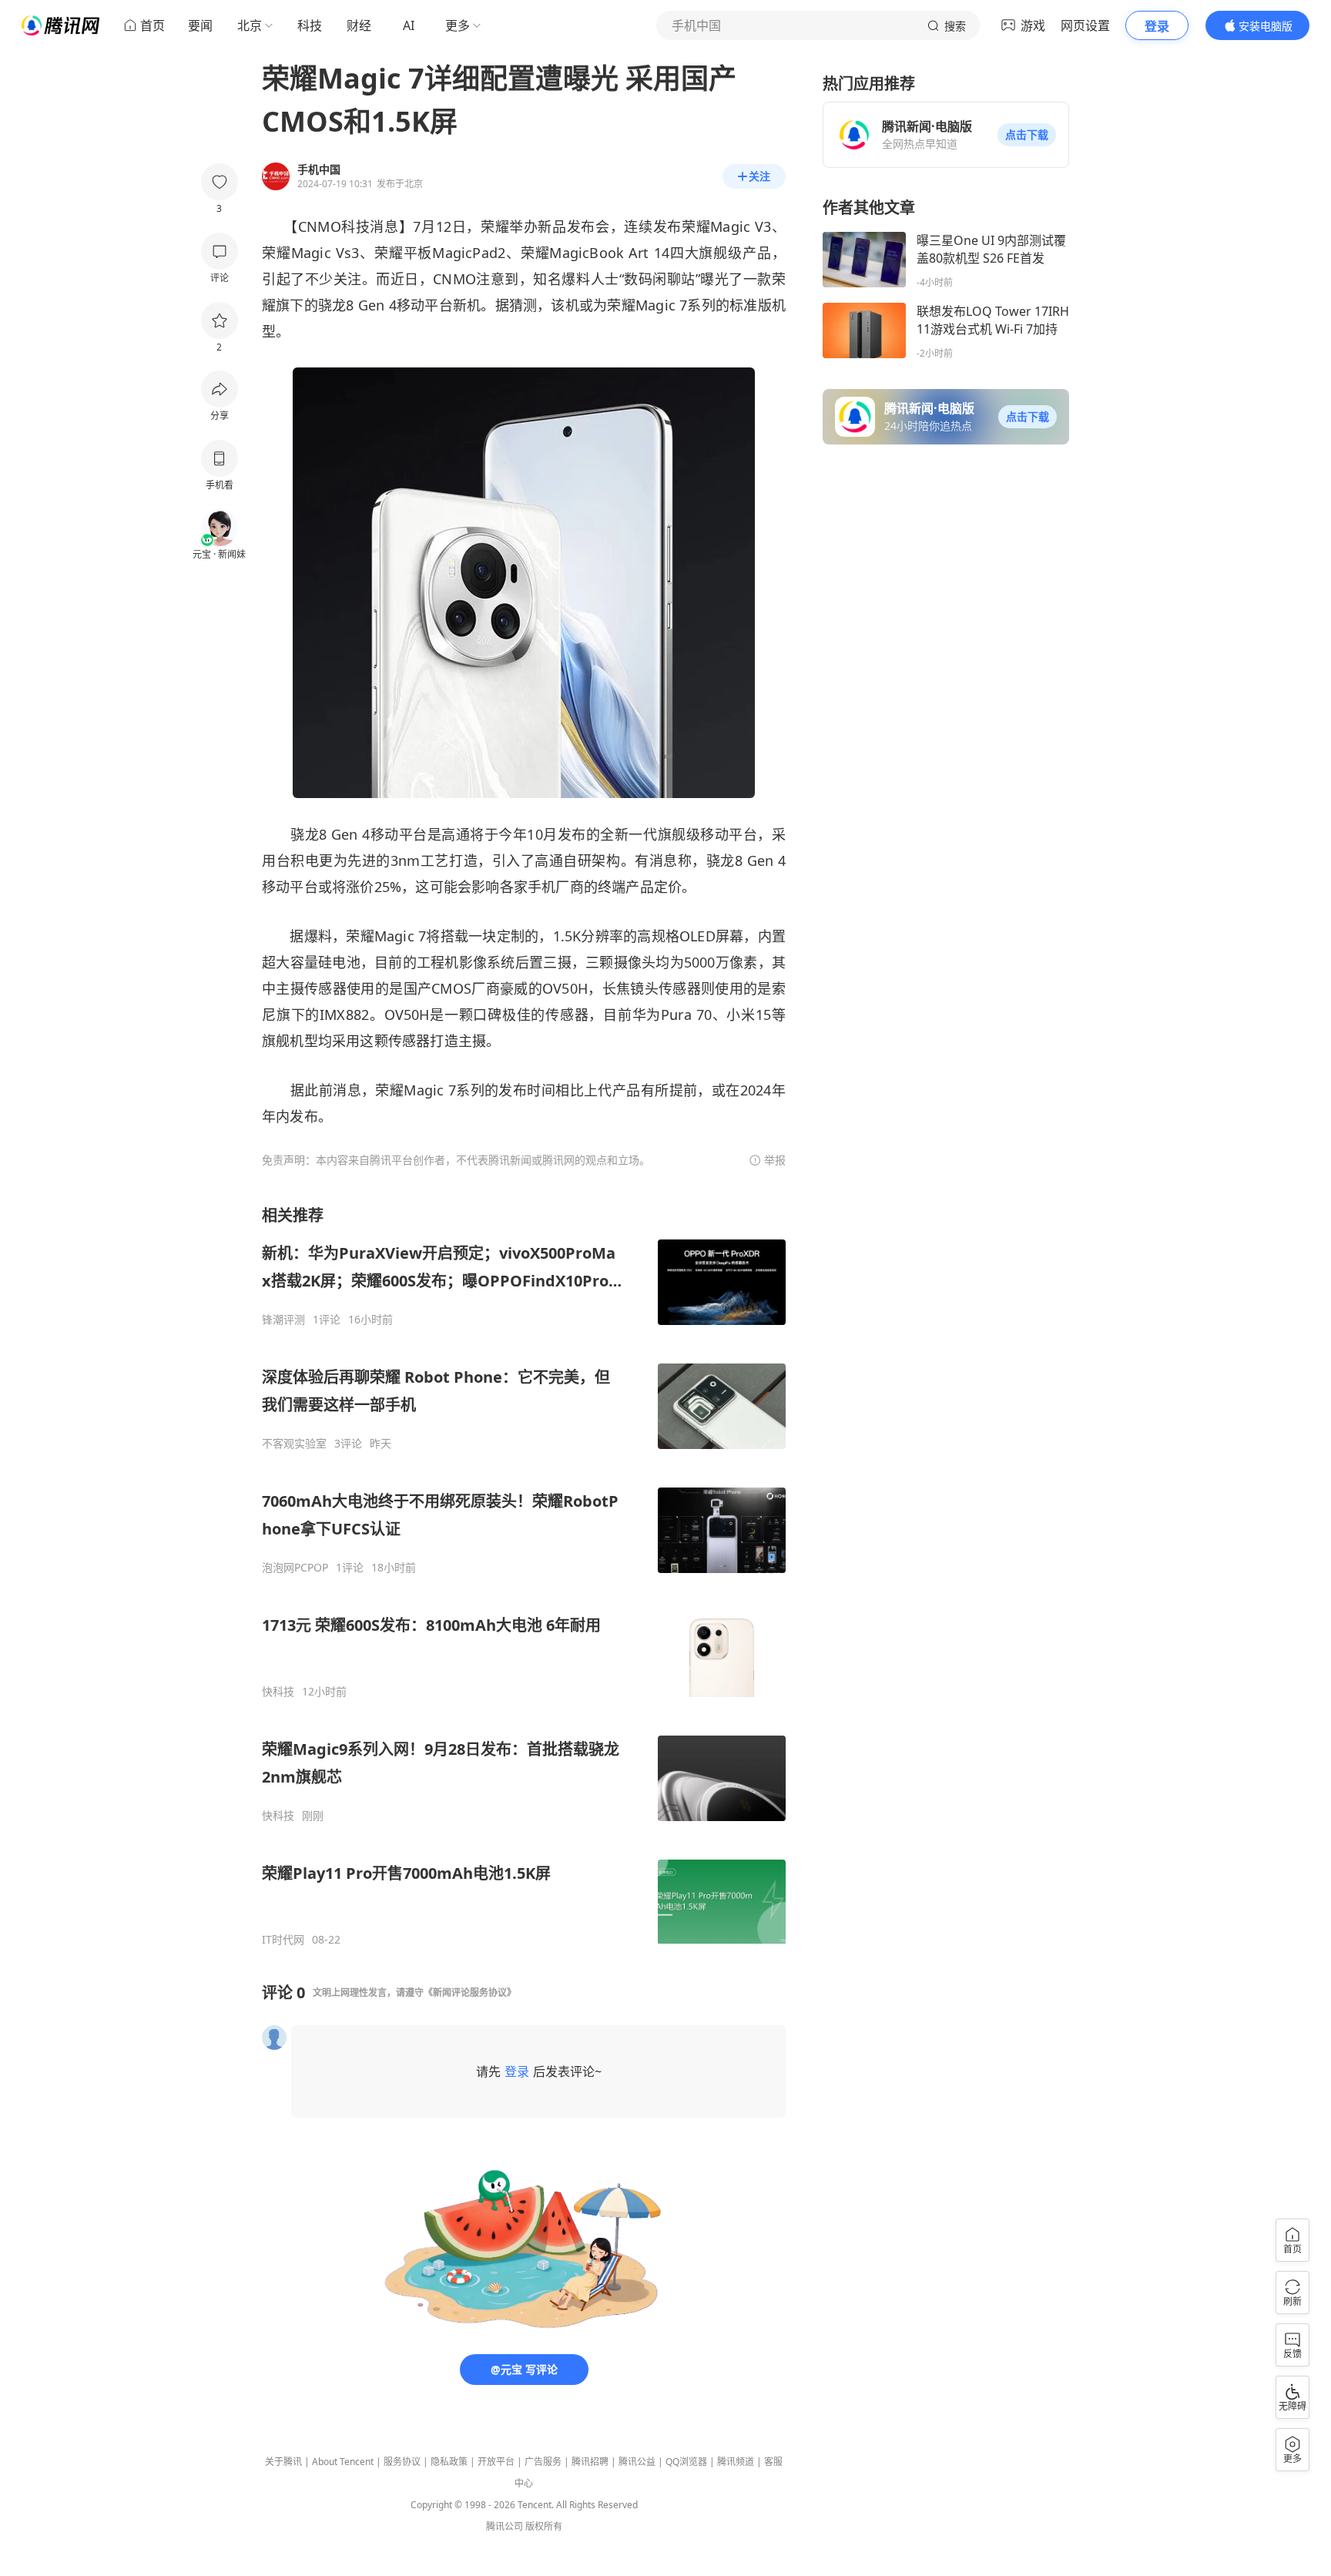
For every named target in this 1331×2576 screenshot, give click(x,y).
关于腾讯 (283, 2462)
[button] (1027, 135)
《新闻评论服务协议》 (470, 1992)
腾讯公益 (637, 2462)
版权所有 (544, 2526)
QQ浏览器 (686, 2462)
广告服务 (543, 2462)
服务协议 (402, 2462)
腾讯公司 (505, 2526)
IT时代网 (283, 1940)
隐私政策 (449, 2462)
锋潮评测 (283, 1320)
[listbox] (524, 1576)
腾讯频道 (736, 2462)
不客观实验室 (294, 1444)
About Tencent (343, 2462)
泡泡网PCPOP (295, 1568)
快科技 (278, 1692)
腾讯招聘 (590, 2462)
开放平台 (496, 2462)
